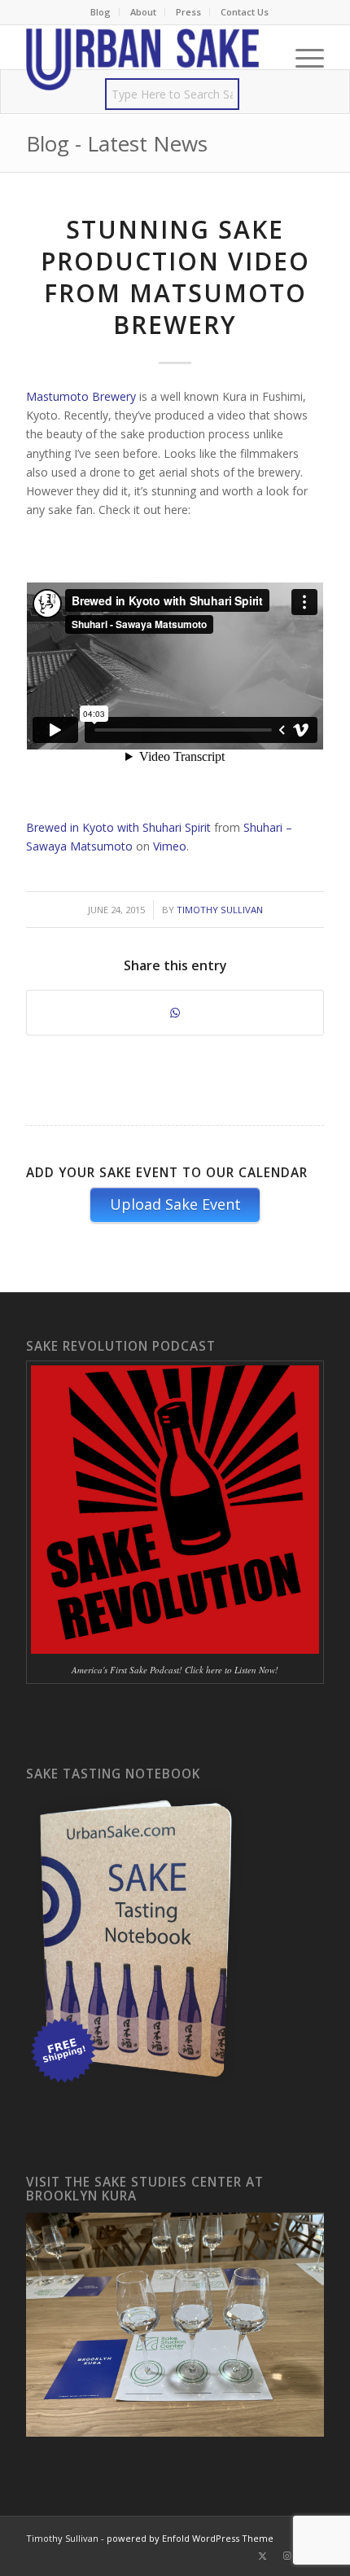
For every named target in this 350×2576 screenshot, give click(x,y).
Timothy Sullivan (220, 910)
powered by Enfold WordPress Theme (190, 2538)
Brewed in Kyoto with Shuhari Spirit (118, 827)
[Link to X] (263, 2556)
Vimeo (170, 846)
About (143, 12)
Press (188, 12)
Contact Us (245, 12)
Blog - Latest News (117, 143)
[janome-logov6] (145, 58)
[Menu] (302, 58)
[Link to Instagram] (287, 2556)
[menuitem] (101, 12)
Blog (101, 12)
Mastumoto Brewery (81, 396)
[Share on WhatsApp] (175, 1013)
